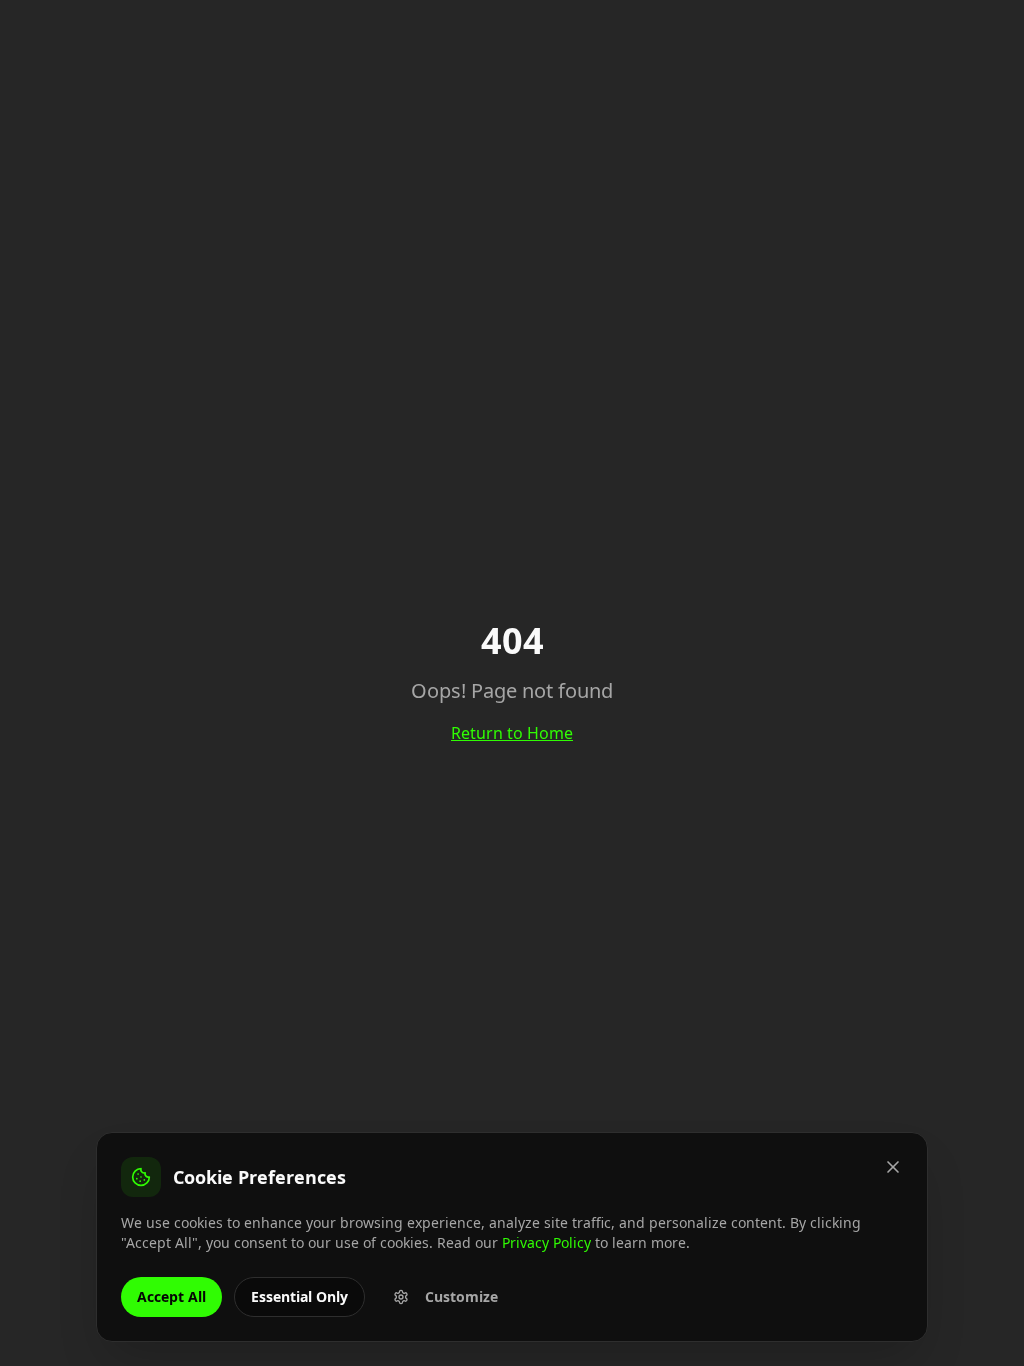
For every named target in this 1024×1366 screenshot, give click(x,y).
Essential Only (299, 1296)
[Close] (893, 1167)
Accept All (171, 1296)
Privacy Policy (546, 1242)
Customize (461, 1296)
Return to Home (512, 733)
